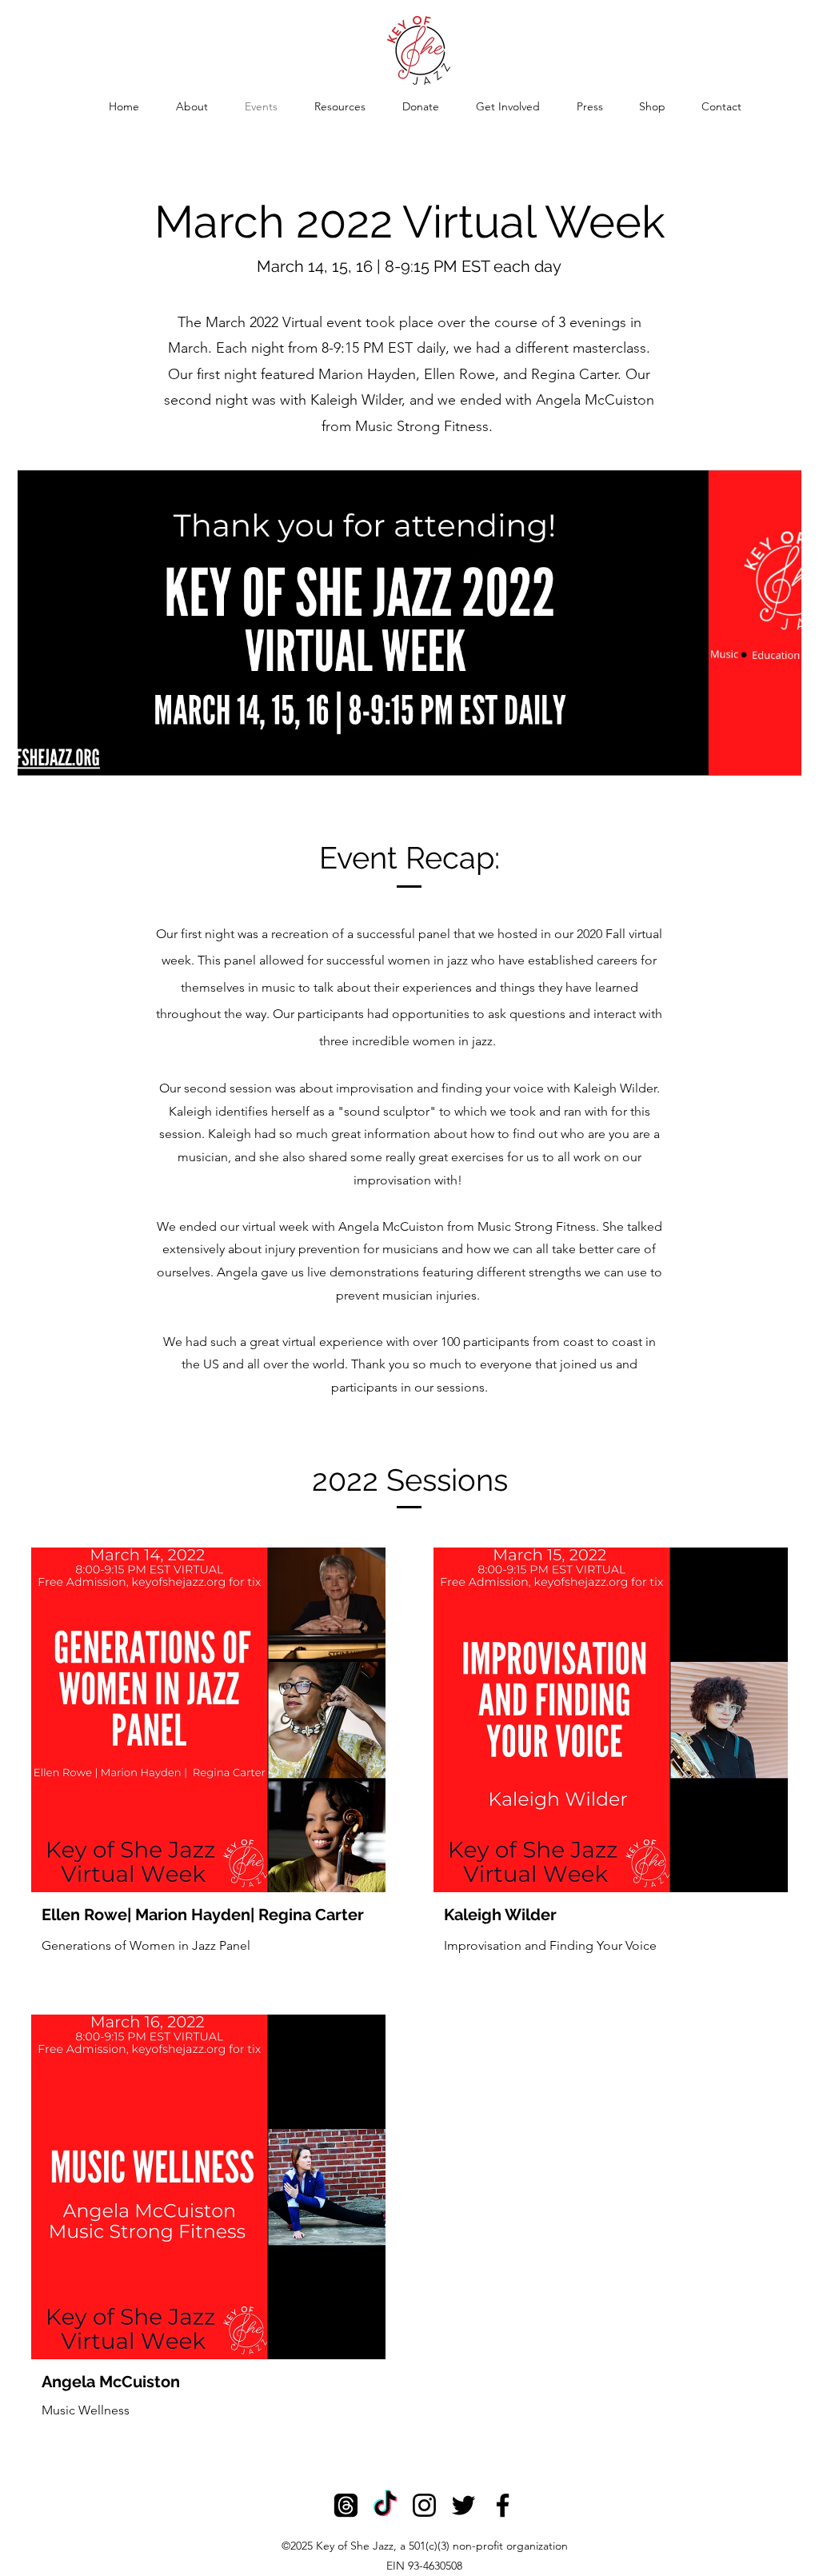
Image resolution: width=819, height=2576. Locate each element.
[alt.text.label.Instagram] (424, 2505)
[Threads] (346, 2505)
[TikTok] (385, 2505)
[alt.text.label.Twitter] (463, 2505)
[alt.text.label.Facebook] (503, 2505)
